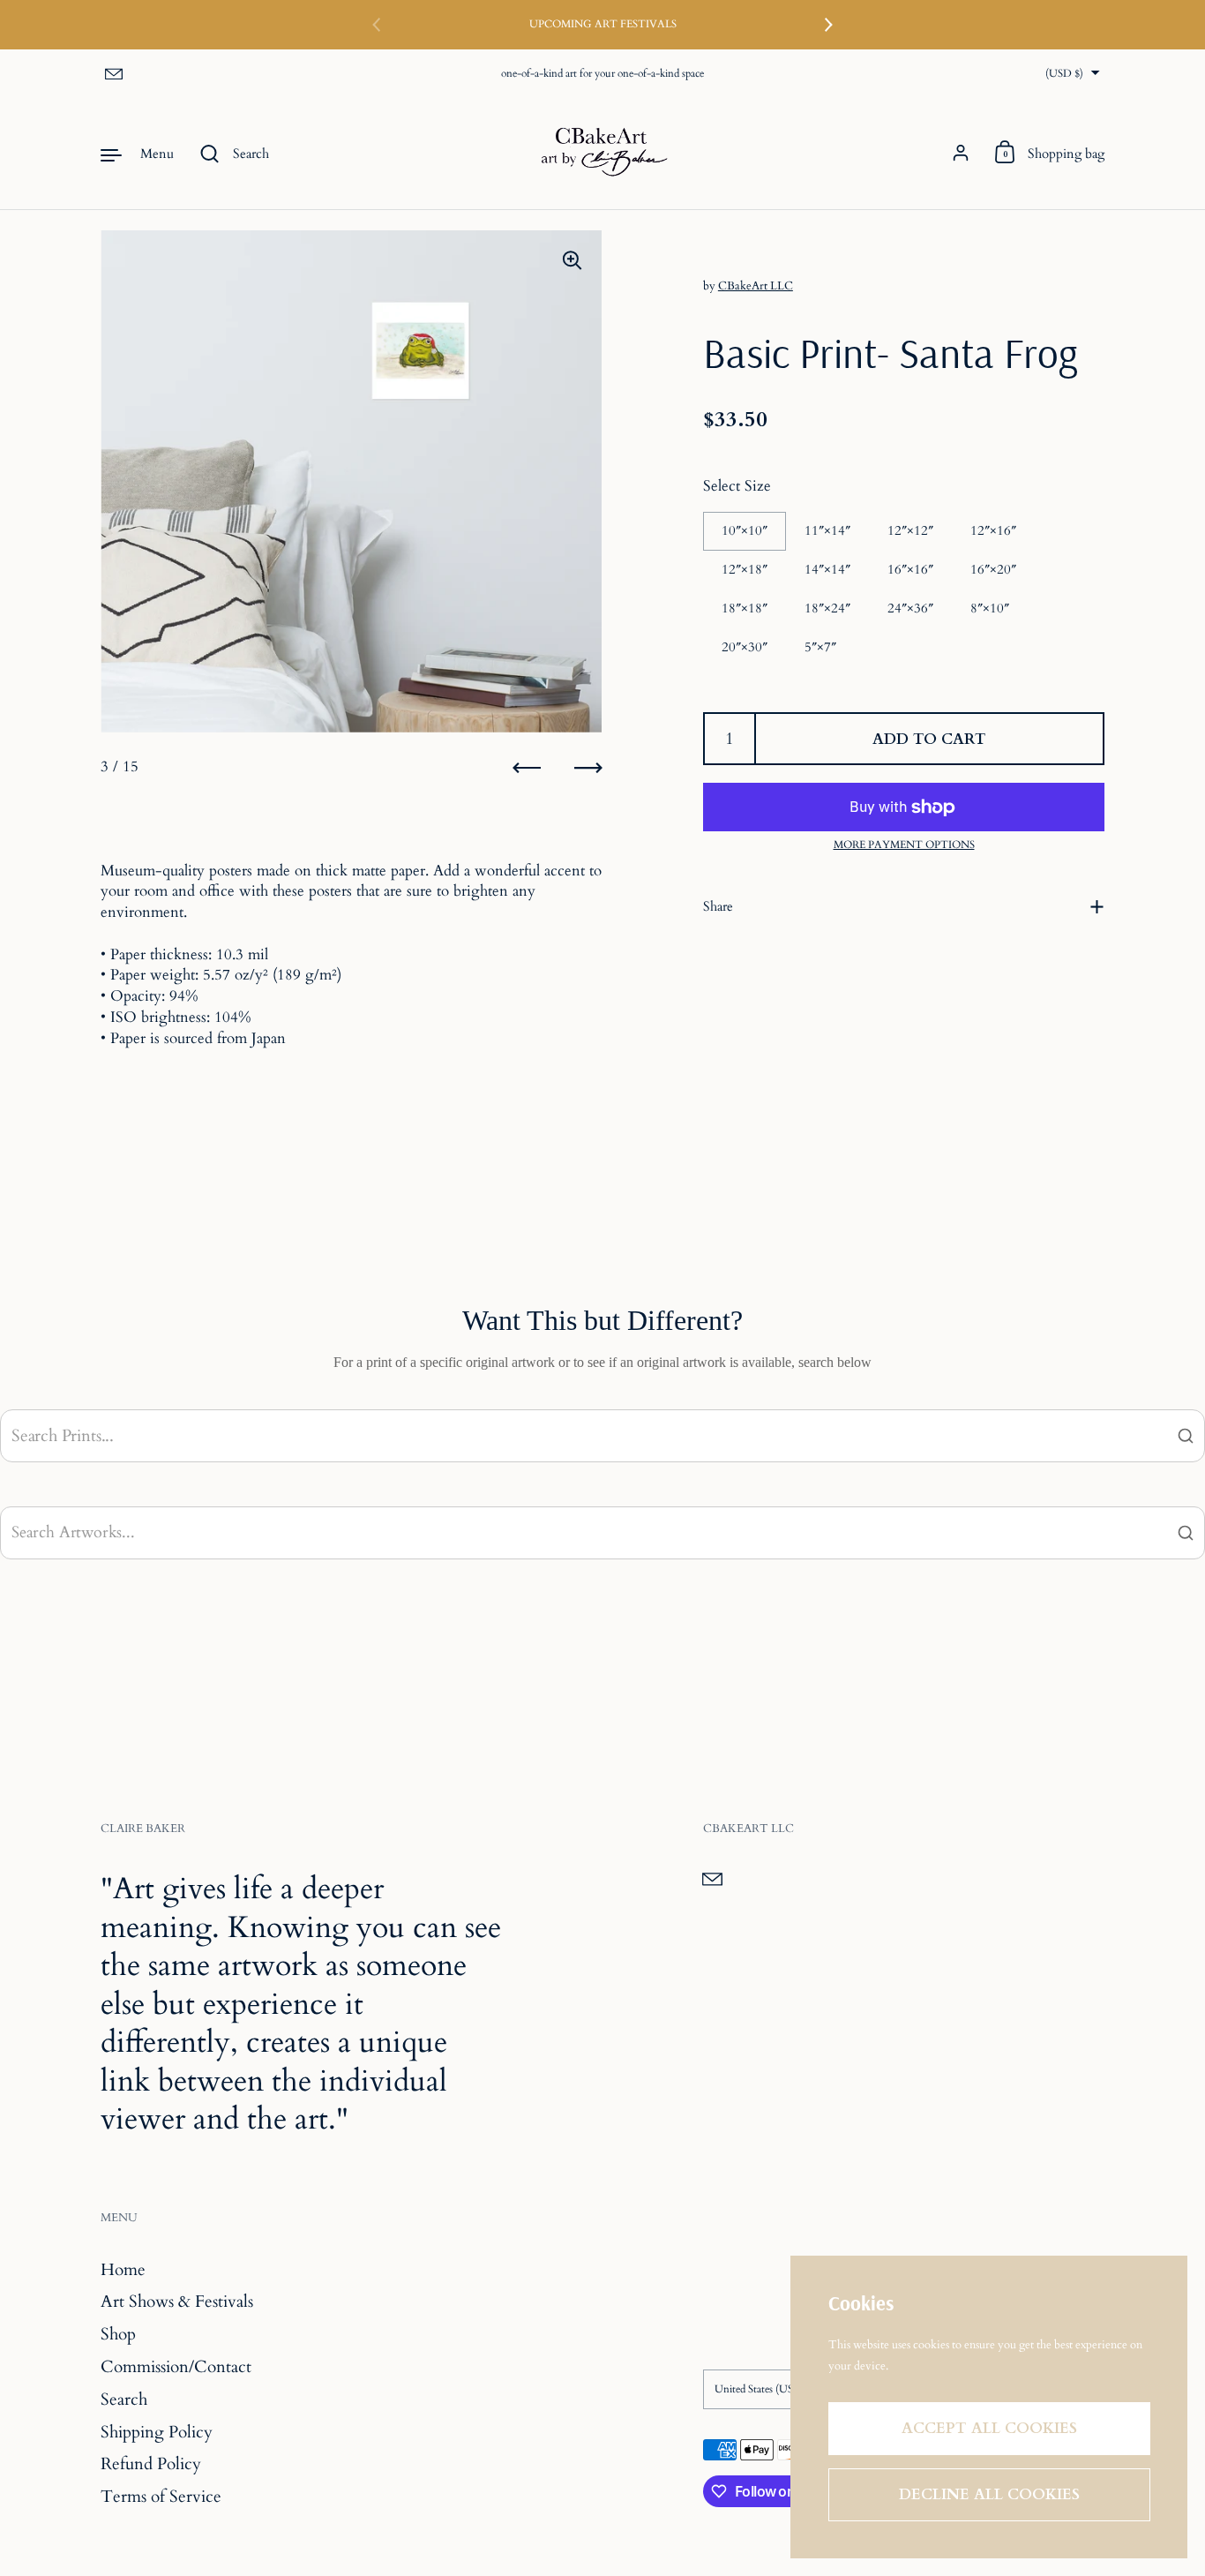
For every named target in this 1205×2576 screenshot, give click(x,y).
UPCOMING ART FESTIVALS (603, 25)
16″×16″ (910, 569)
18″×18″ (745, 608)
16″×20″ (993, 569)
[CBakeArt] (602, 154)
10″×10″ (745, 530)
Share (718, 906)
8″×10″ (990, 608)
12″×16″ (993, 530)
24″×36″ (910, 608)
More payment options (904, 845)
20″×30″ (745, 647)
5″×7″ (820, 647)
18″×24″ (827, 608)
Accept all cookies (989, 2428)
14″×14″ (827, 569)
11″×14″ (827, 530)
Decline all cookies (989, 2494)
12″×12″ (910, 530)
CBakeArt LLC (756, 286)
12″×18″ (745, 569)
